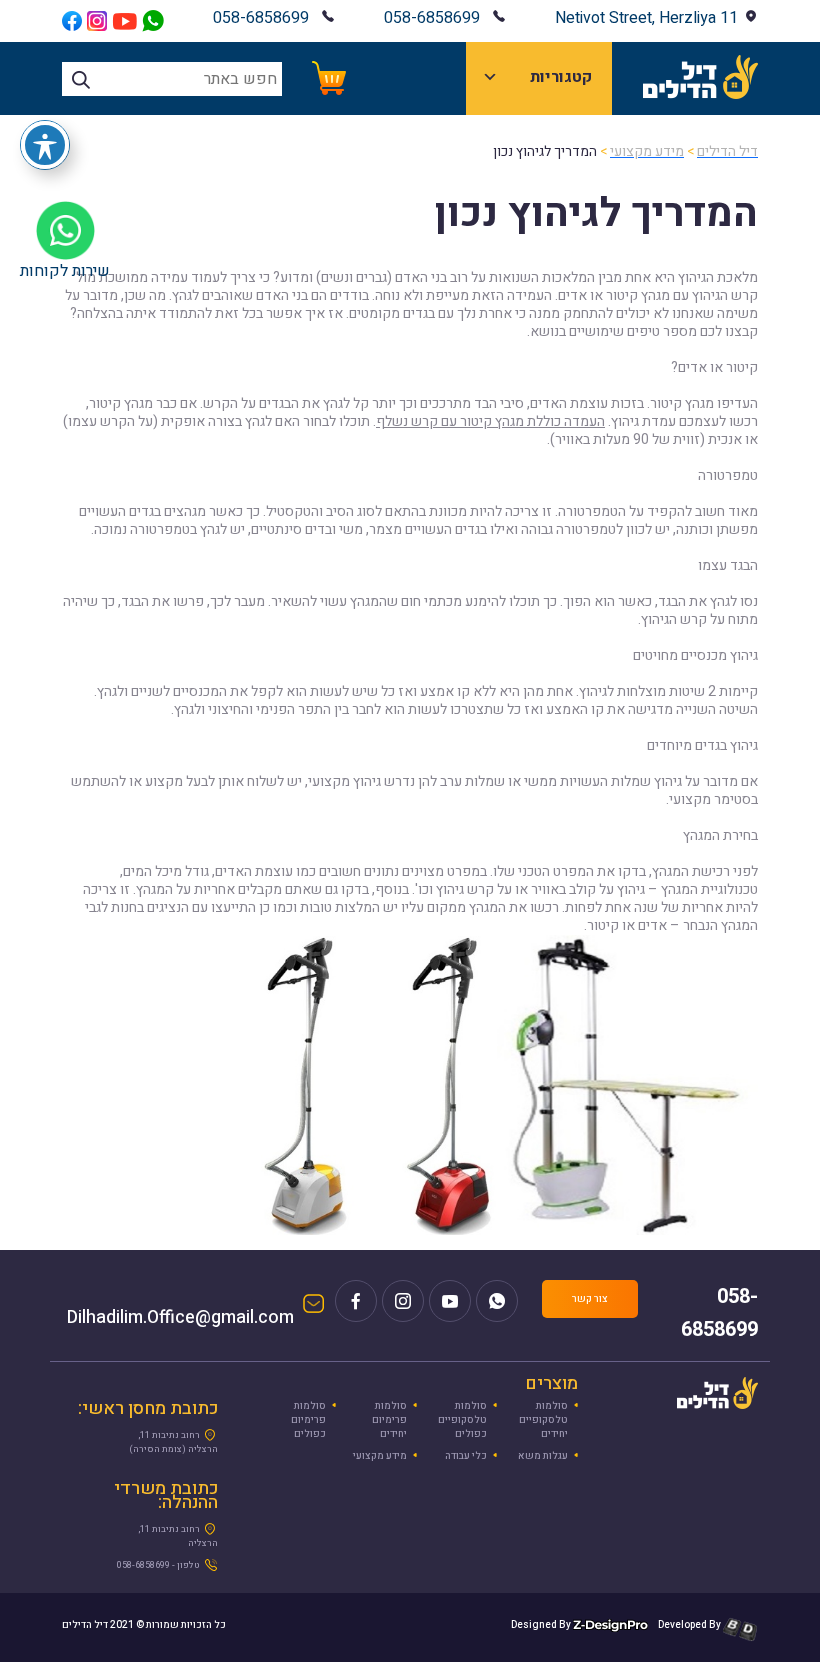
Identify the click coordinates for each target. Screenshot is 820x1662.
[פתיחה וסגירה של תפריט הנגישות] (45, 145)
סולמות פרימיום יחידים (389, 1420)
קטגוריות (561, 77)
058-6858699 (432, 18)
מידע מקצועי (380, 1456)
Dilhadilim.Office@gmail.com (180, 1312)
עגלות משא (543, 1456)
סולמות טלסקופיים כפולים (462, 1420)
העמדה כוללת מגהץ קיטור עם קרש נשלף (490, 421)
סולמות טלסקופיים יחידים (543, 1420)
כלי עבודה (466, 1456)
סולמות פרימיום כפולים (308, 1420)
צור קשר (590, 1299)
